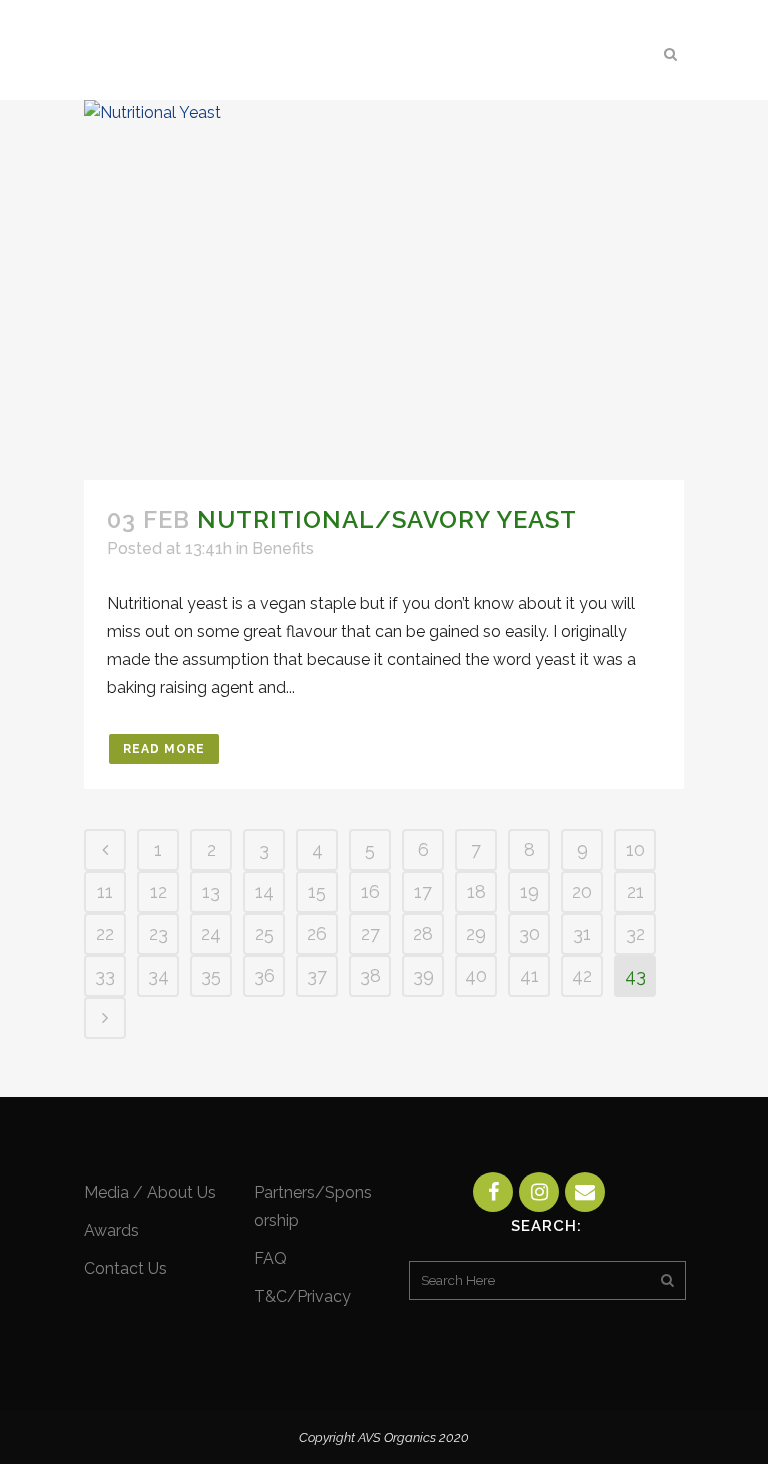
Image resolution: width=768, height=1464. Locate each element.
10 (635, 849)
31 (582, 933)
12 (158, 891)
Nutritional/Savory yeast (387, 519)
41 (529, 975)
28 (423, 933)
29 (476, 933)
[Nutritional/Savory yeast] (384, 290)
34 (158, 975)
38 (370, 975)
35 (211, 975)
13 (211, 891)
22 (105, 933)
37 (317, 975)
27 (370, 933)
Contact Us (125, 1268)
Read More (164, 749)
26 (317, 933)
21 (635, 891)
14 (264, 891)
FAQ (270, 1258)
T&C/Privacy (302, 1296)
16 (370, 891)
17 (423, 891)
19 (529, 891)
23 (158, 933)
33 (105, 975)
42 (582, 975)
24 (211, 933)
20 (582, 891)
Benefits (283, 548)
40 (476, 975)
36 (264, 975)
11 (105, 891)
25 (264, 933)
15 (317, 891)
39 (423, 975)
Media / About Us (150, 1192)
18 (476, 891)
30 (529, 933)
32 (635, 933)
